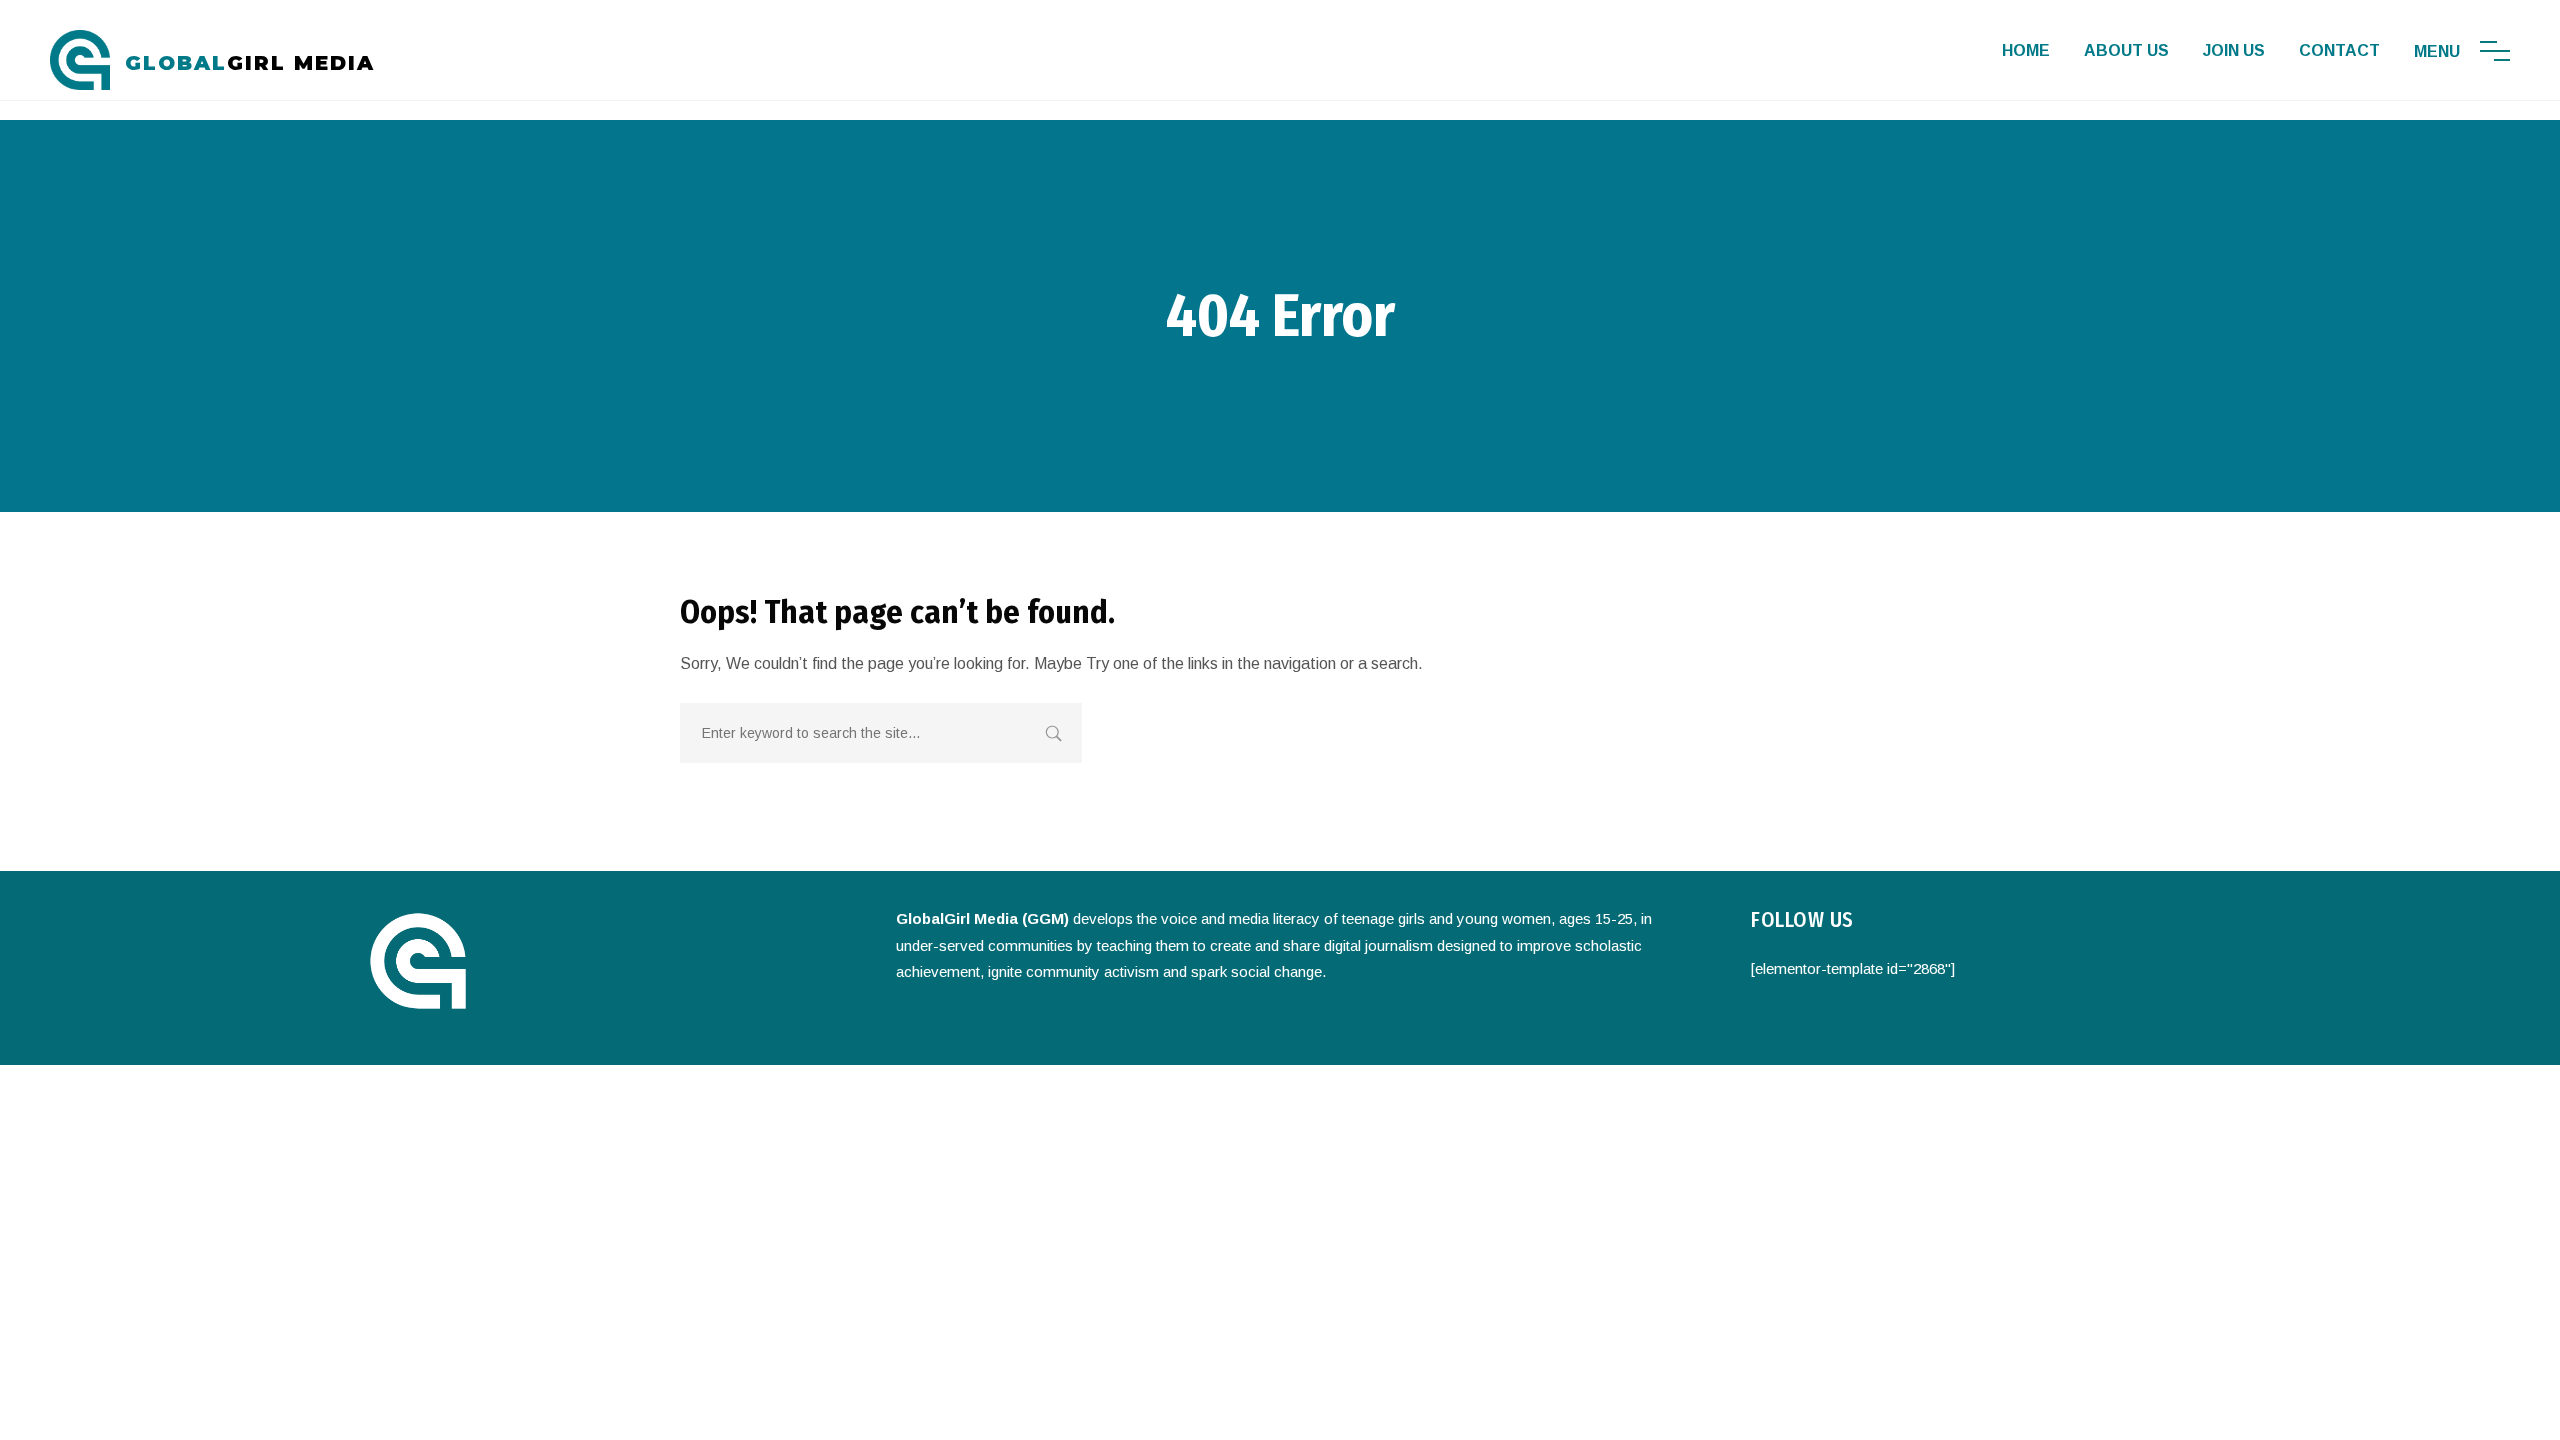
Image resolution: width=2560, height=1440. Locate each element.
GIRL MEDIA (250, 63)
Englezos (1414, 1040)
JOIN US (2234, 50)
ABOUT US (2126, 50)
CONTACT (2339, 50)
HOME (2026, 50)
